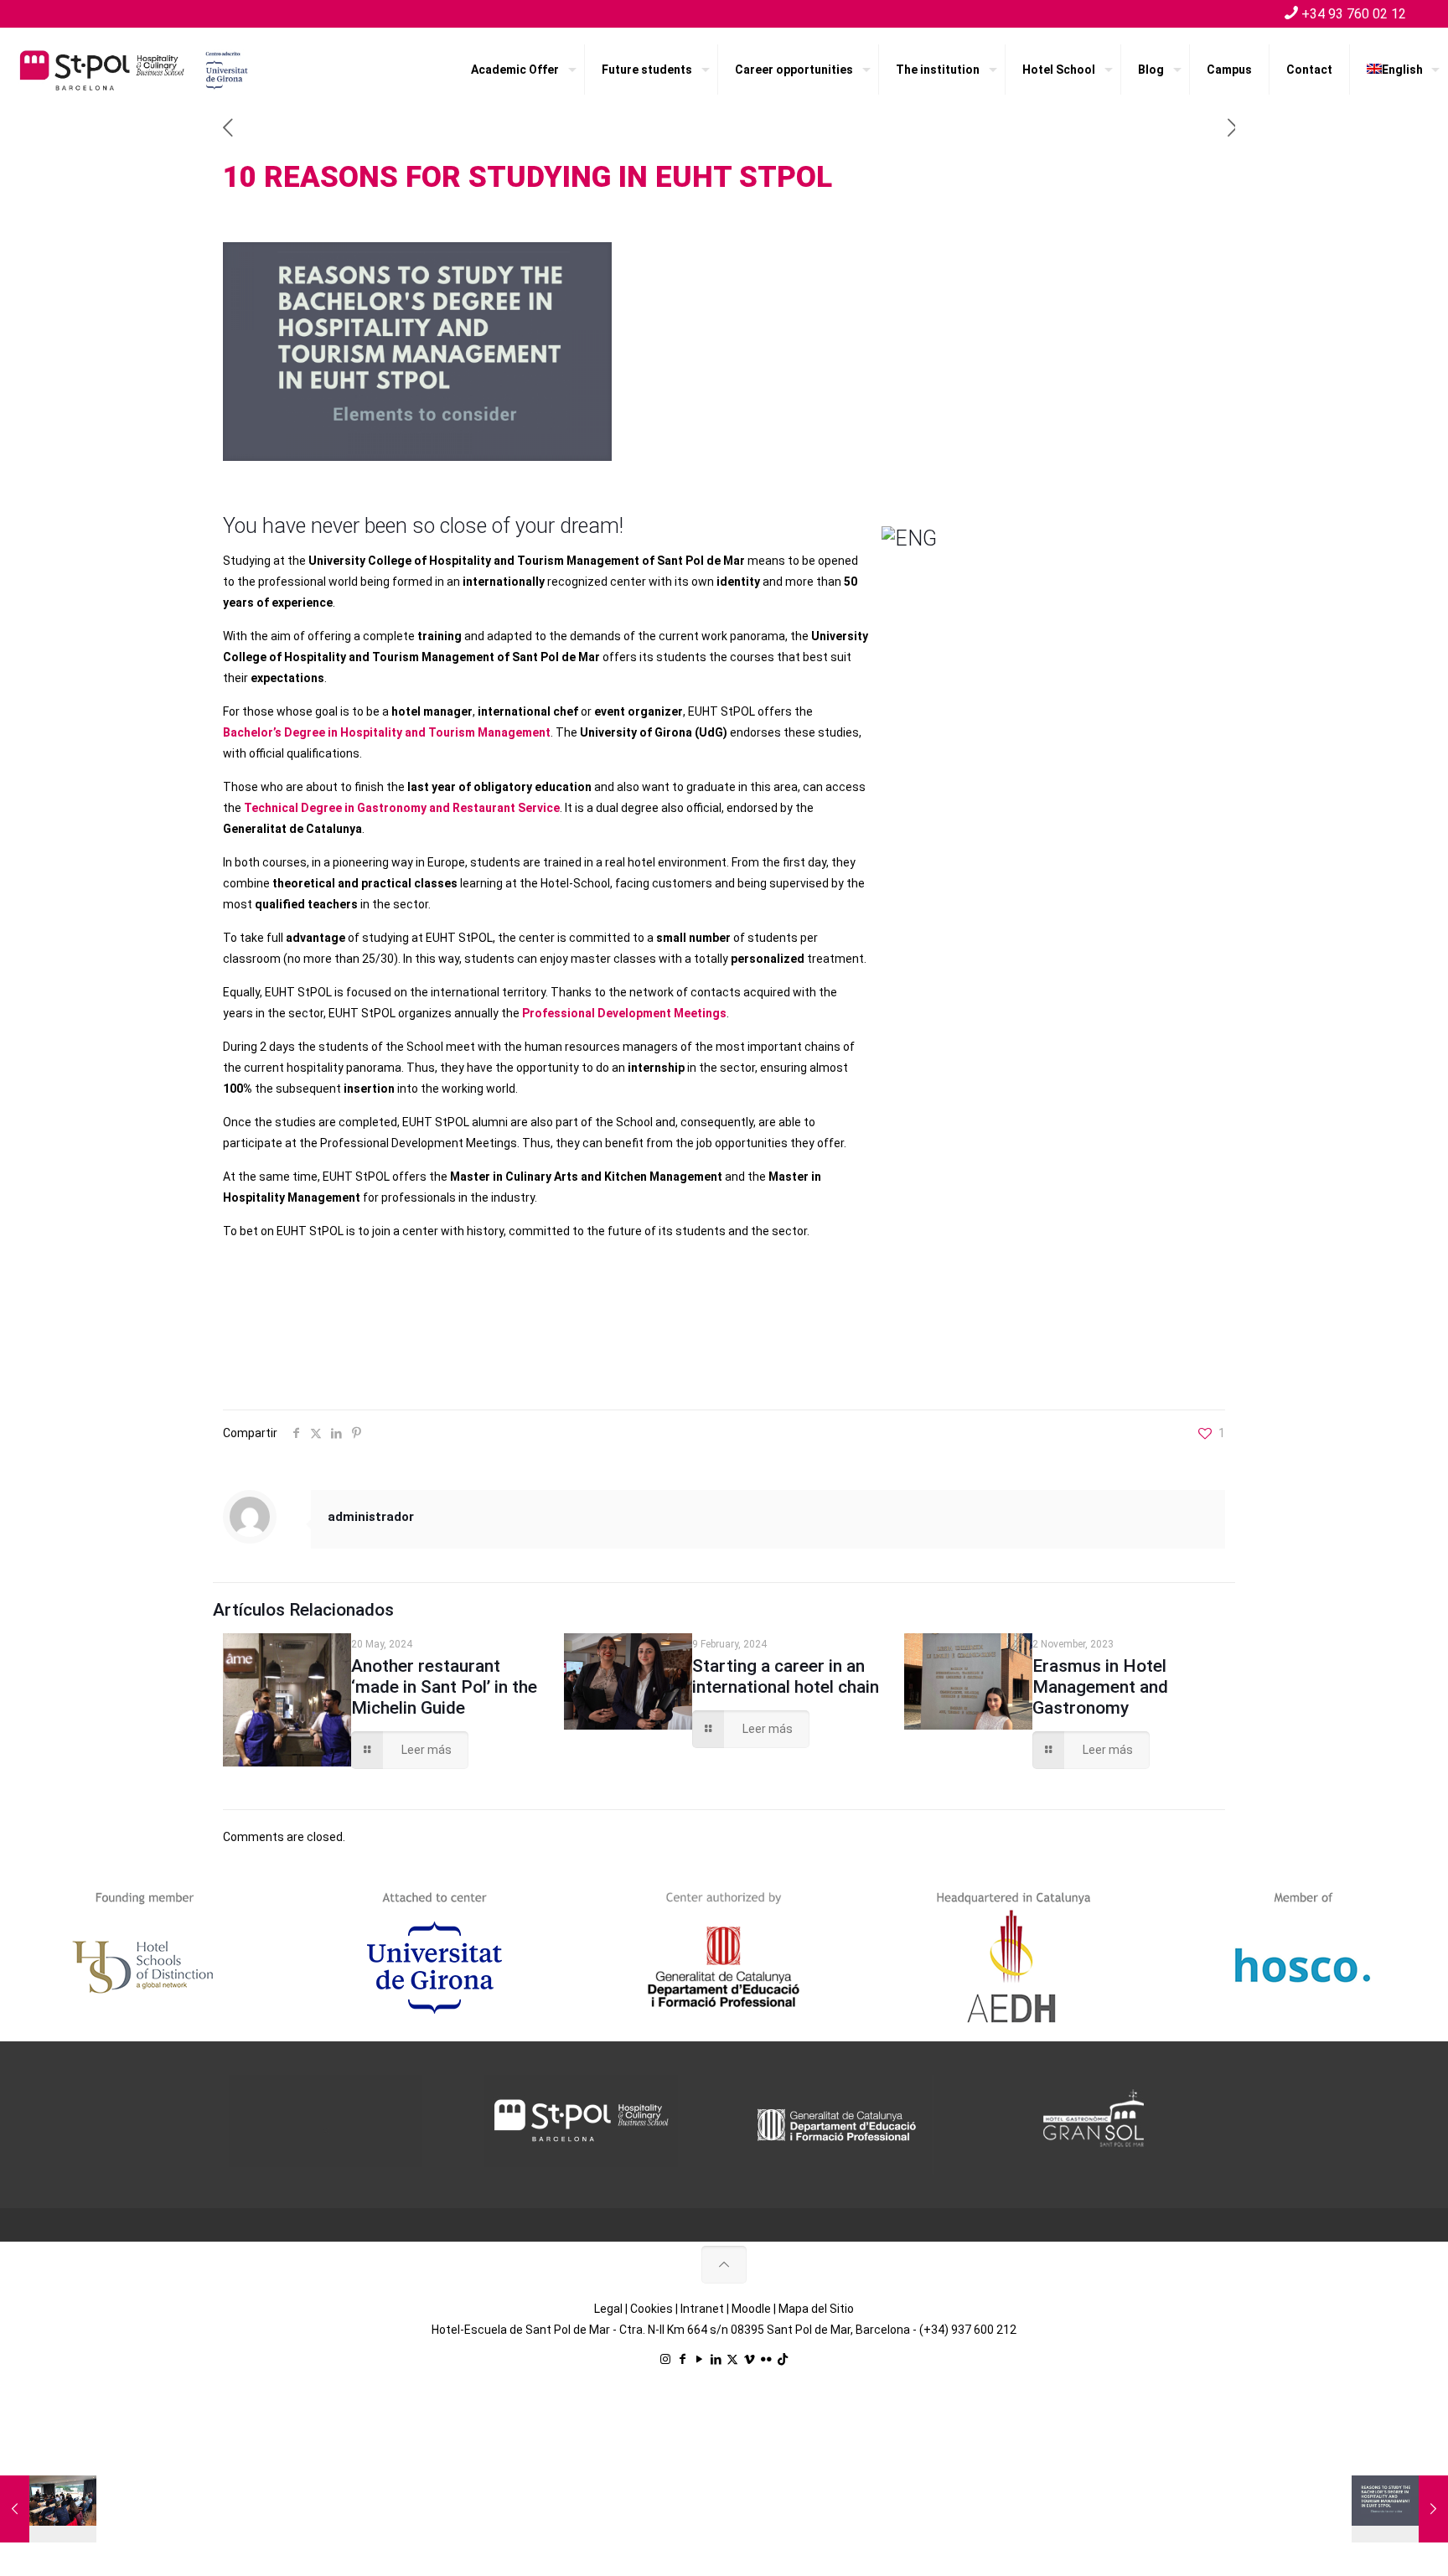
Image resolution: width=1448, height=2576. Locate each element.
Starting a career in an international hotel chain (786, 1676)
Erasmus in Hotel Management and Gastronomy (1100, 1687)
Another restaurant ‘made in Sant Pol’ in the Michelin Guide (444, 1687)
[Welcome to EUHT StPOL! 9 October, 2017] (48, 2509)
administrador (371, 1517)
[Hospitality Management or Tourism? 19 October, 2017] (1400, 2509)
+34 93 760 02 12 (1354, 14)
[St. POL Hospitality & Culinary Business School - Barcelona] (134, 70)
